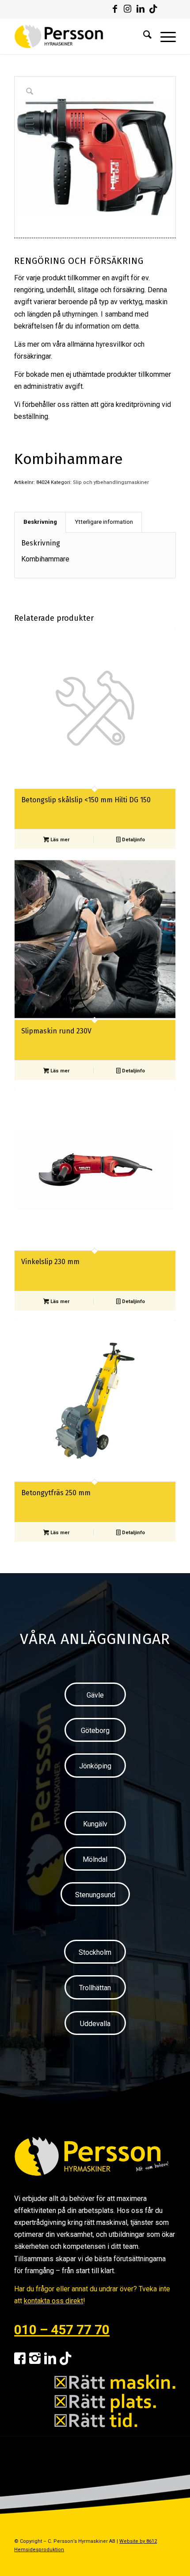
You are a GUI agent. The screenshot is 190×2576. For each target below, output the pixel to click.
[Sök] (143, 36)
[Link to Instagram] (128, 9)
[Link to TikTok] (153, 9)
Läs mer (59, 840)
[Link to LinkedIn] (141, 9)
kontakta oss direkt (53, 2301)
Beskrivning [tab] (40, 522)
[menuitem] (143, 36)
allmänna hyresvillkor (99, 344)
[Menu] (164, 36)
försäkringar (32, 356)
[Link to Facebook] (115, 9)
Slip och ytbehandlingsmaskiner (111, 482)
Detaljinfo (133, 840)
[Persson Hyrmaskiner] (79, 36)
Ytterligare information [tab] (104, 522)
